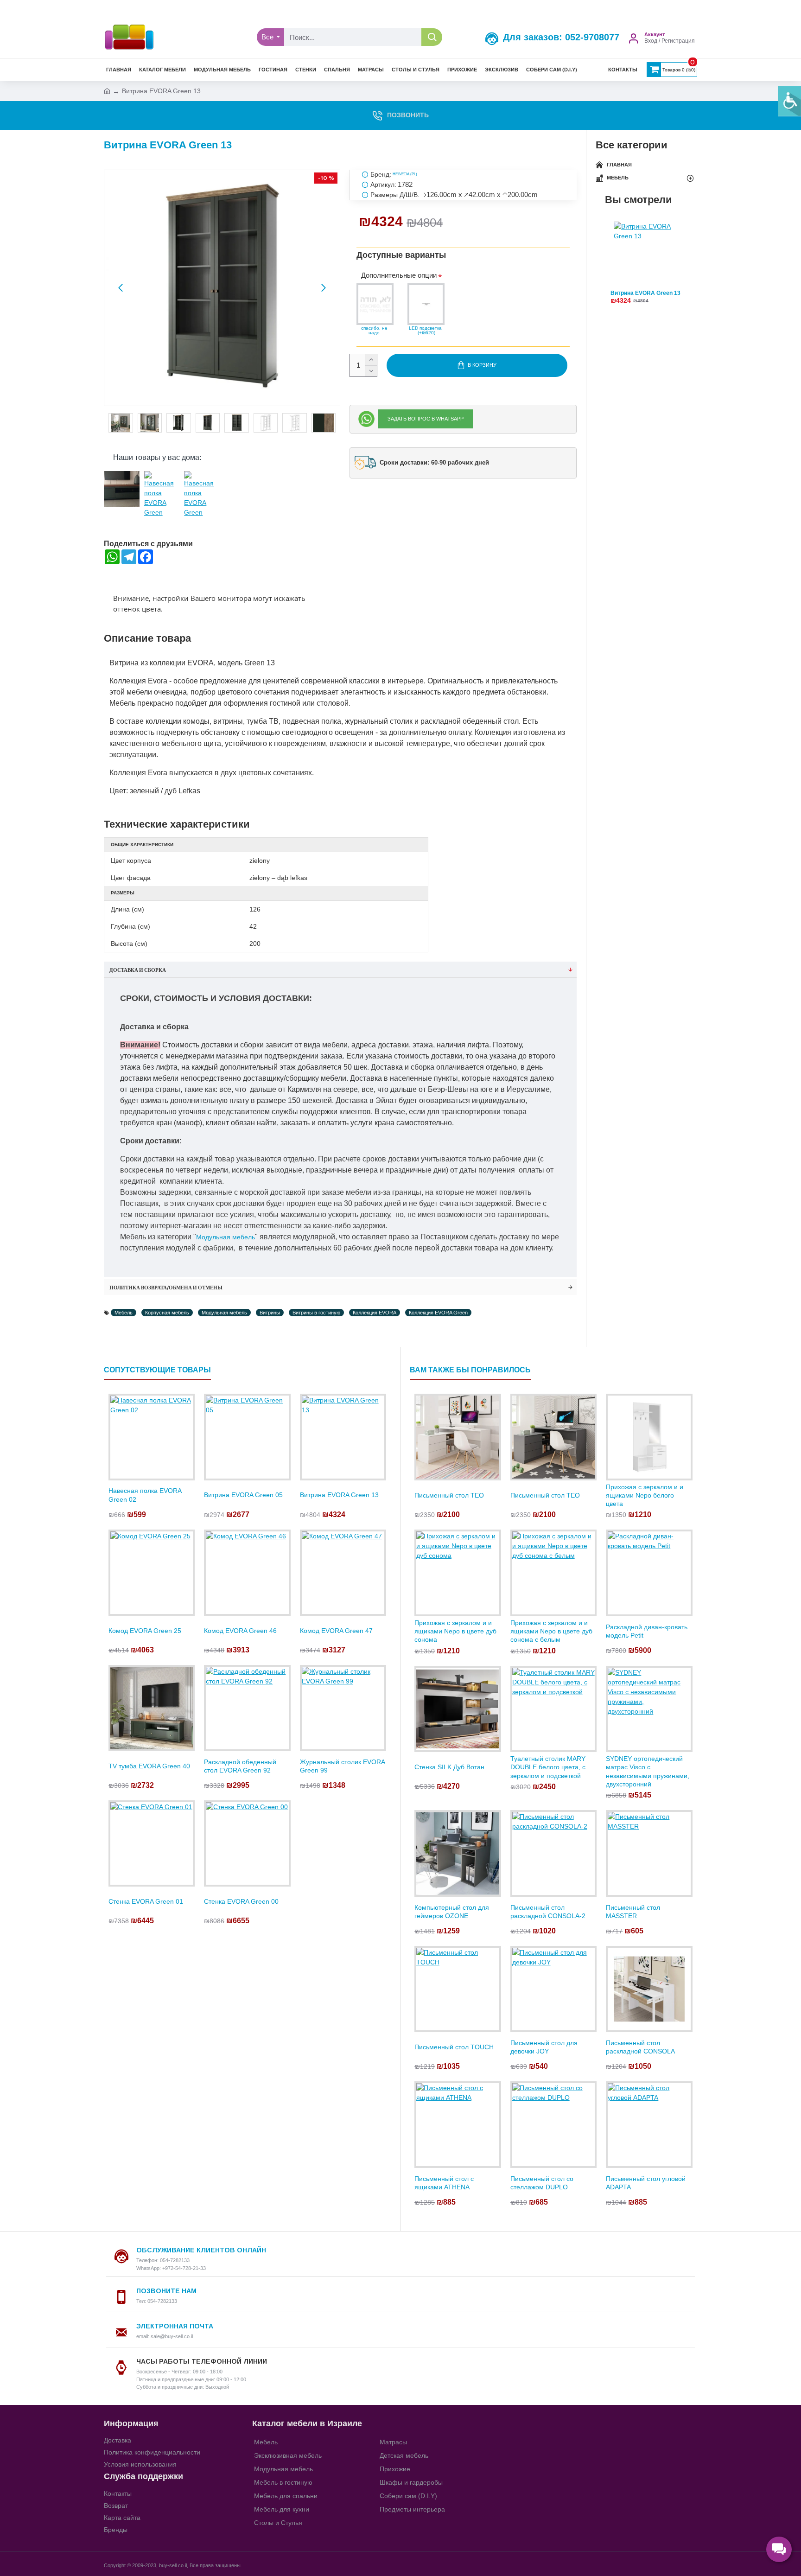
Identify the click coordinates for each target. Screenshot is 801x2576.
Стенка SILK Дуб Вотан (449, 1767)
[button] (121, 288)
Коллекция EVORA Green (438, 1313)
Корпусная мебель (167, 1313)
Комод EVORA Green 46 (240, 1631)
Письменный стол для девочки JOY (544, 2047)
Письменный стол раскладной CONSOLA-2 (548, 1912)
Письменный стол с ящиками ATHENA (444, 2183)
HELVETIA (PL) (405, 174)
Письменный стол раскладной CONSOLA (640, 2047)
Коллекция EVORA (375, 1313)
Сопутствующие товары (157, 1370)
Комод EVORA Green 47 (336, 1631)
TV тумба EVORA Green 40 (149, 1766)
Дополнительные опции (399, 275)
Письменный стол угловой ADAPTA (646, 2183)
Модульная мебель (226, 1237)
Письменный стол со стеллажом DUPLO (542, 2183)
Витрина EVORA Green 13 (645, 293)
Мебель (124, 1313)
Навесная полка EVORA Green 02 (145, 1495)
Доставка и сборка (138, 970)
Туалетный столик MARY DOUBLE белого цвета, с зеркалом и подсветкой (548, 1767)
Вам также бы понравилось (470, 1370)
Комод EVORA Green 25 (145, 1631)
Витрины (270, 1313)
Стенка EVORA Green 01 (146, 1901)
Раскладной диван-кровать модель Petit (647, 1631)
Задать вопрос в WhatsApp (426, 419)
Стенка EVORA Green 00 (241, 1901)
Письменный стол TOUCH (454, 2047)
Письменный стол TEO (449, 1495)
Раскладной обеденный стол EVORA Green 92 (240, 1766)
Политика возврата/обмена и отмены (166, 1288)
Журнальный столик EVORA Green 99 (342, 1766)
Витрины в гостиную (316, 1313)
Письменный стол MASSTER (633, 1912)
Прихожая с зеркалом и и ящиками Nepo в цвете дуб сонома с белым (551, 1631)
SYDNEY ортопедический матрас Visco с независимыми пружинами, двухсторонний (648, 1771)
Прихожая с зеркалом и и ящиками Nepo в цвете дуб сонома (455, 1631)
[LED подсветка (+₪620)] (426, 304)
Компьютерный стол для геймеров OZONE (452, 1912)
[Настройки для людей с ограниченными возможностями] (789, 101)
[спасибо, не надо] (375, 304)
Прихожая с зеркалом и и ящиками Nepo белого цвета (645, 1495)
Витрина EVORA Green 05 (243, 1495)
